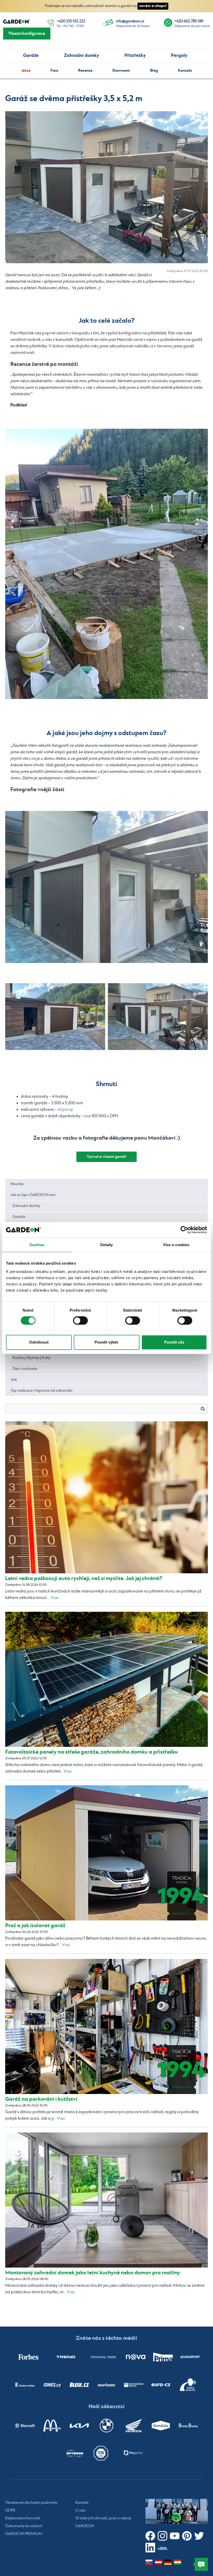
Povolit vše (174, 1342)
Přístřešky (135, 55)
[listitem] (28, 2357)
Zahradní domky (81, 55)
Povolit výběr (106, 1342)
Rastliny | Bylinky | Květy (32, 1358)
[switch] (80, 1320)
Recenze (85, 71)
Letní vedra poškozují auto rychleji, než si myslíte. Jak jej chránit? (84, 1578)
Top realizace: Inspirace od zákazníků (41, 1391)
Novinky (17, 1184)
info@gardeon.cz (130, 21)
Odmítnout (39, 1342)
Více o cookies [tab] (176, 1245)
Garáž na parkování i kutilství (41, 2099)
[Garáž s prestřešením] (106, 887)
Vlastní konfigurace (27, 34)
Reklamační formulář (23, 2518)
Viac (55, 1598)
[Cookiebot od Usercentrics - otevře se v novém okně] (184, 1230)
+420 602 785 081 (189, 21)
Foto (54, 71)
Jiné (14, 1380)
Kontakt (185, 71)
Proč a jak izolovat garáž (35, 1926)
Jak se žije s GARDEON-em (33, 1195)
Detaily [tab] (107, 1245)
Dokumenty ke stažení (24, 2526)
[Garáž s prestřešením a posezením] (158, 1017)
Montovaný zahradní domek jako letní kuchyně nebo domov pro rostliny (93, 2273)
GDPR (10, 2511)
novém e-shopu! (153, 6)
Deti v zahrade (25, 1369)
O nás (80, 2511)
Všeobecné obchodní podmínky (31, 2503)
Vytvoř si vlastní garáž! (106, 1157)
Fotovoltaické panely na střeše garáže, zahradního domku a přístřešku (92, 1752)
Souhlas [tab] (37, 1245)
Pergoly (179, 55)
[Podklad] (106, 564)
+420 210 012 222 (71, 21)
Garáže (31, 55)
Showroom (121, 71)
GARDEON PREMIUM (24, 2534)
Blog (154, 71)
